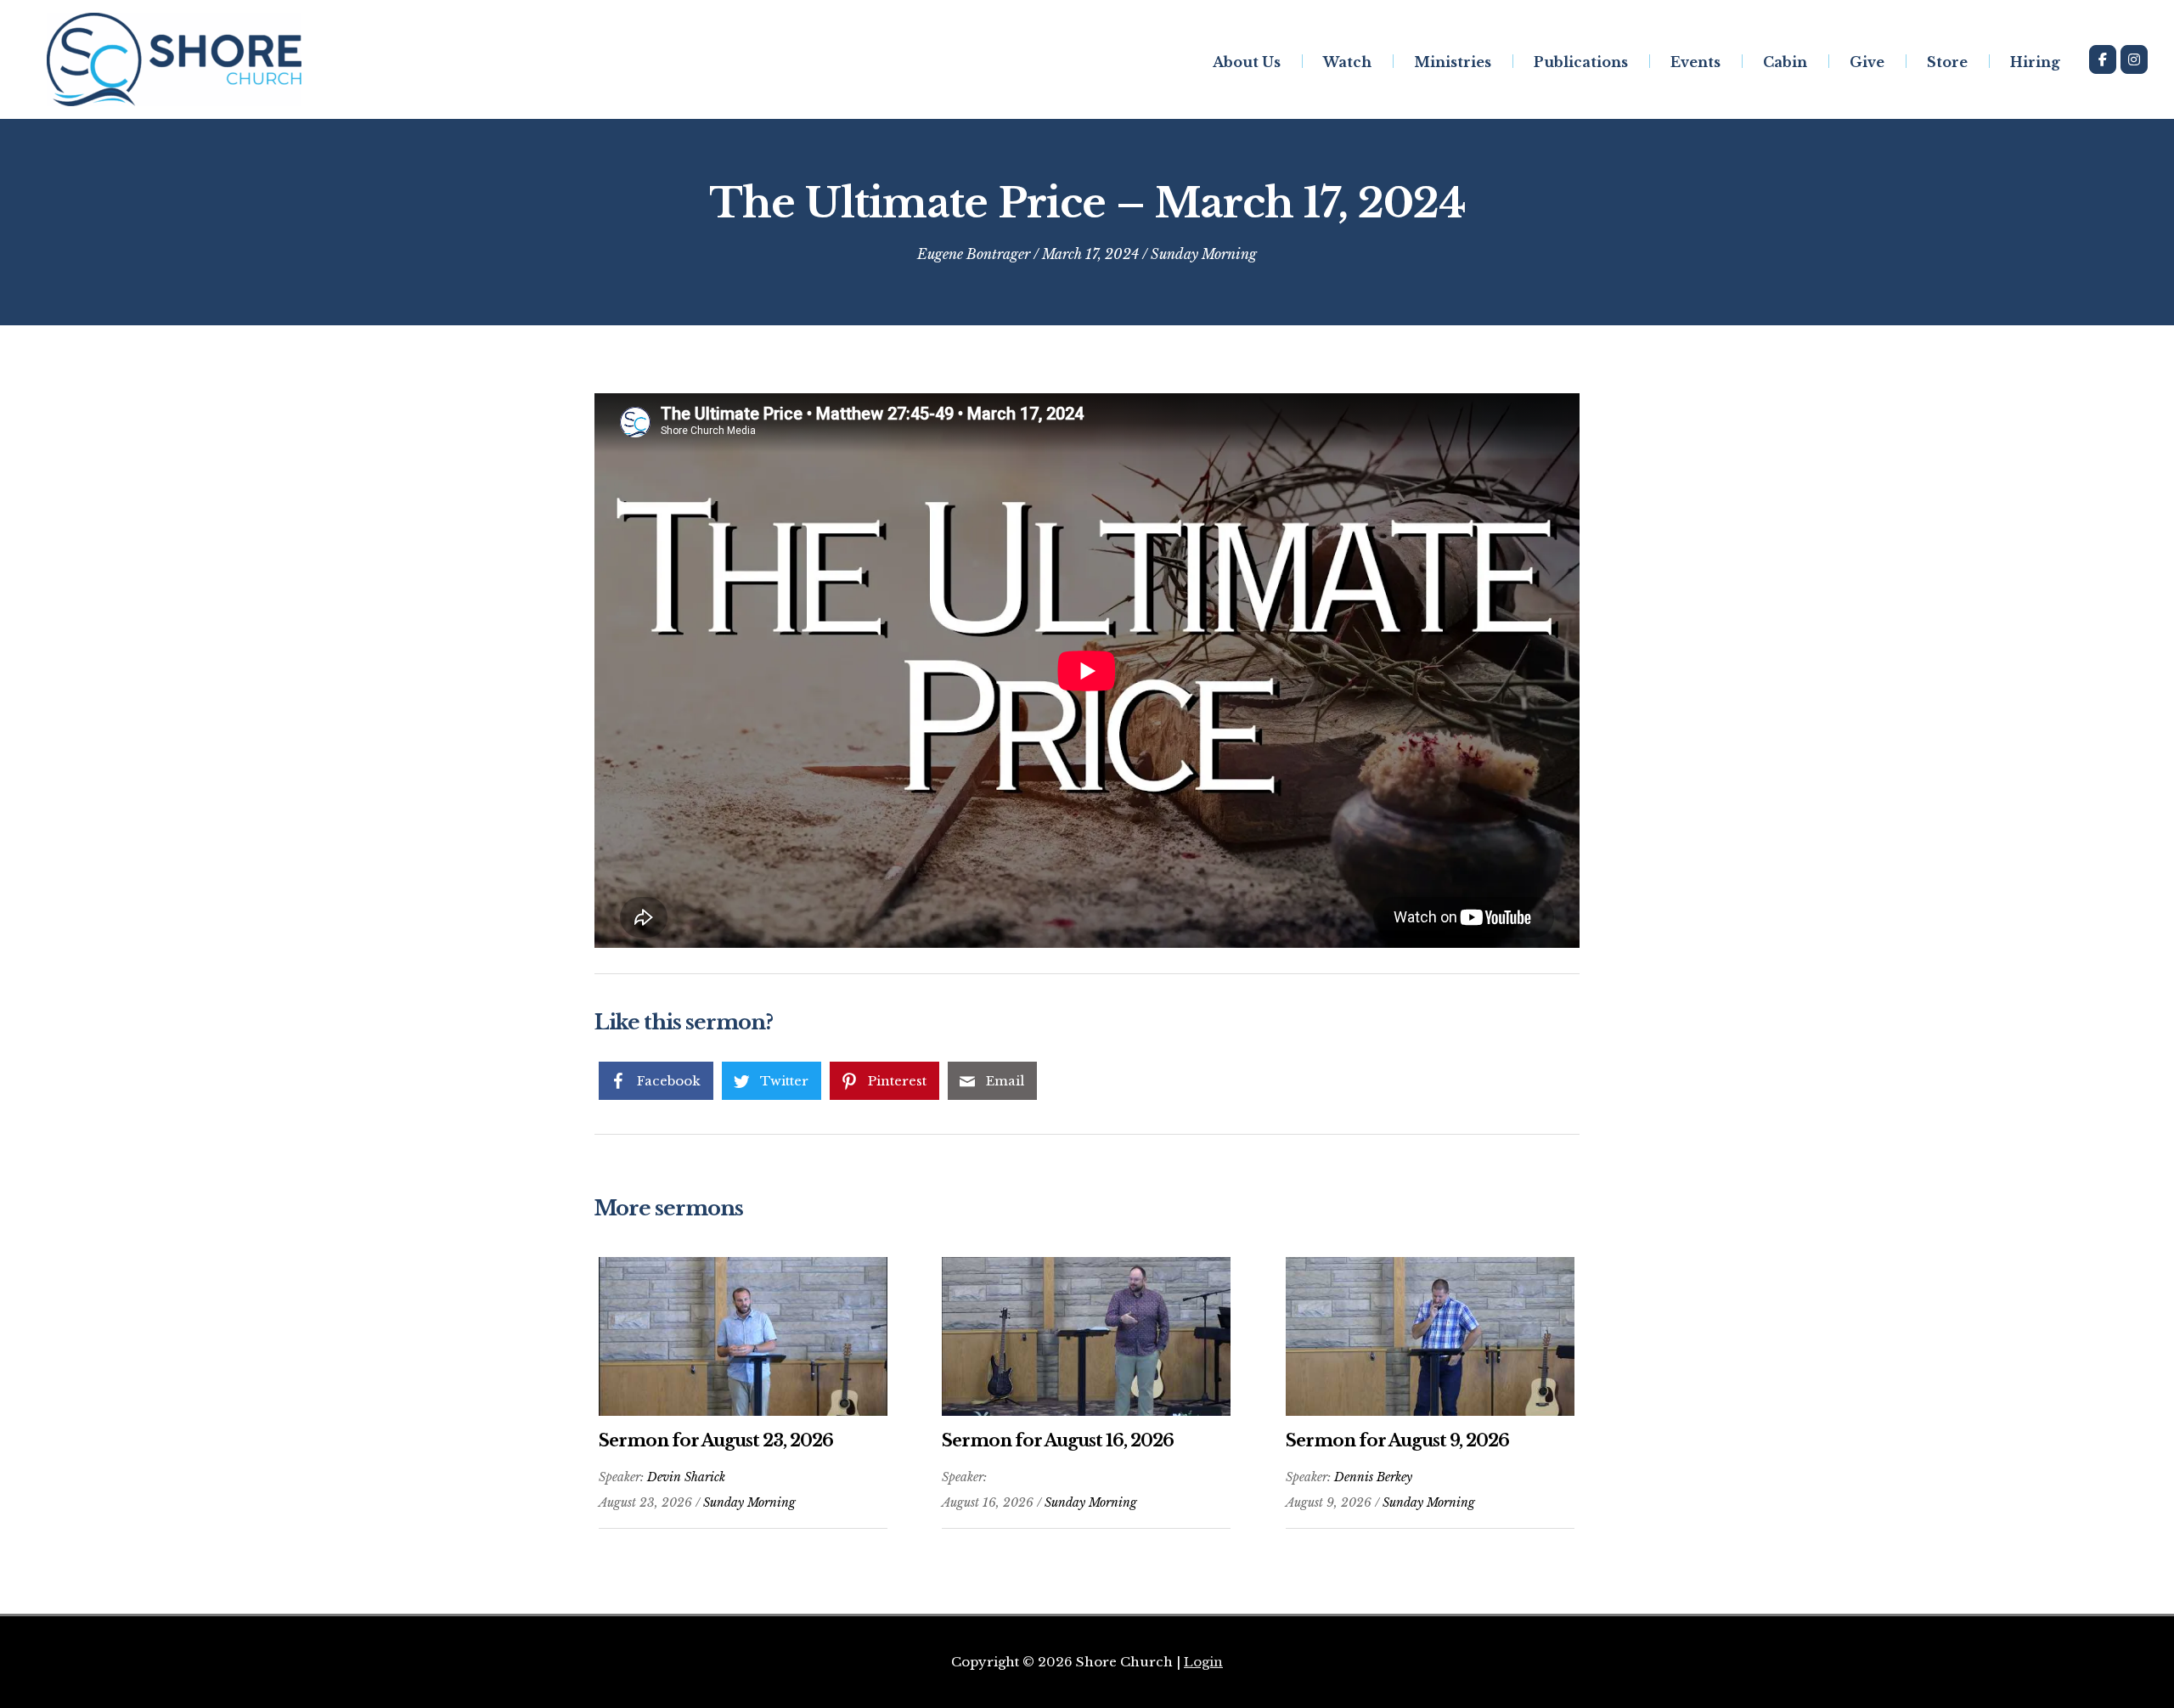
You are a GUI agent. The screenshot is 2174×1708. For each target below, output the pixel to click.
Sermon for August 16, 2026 (1058, 1440)
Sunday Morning (1204, 254)
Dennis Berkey (1373, 1477)
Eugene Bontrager (974, 254)
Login (1203, 1662)
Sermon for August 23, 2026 (716, 1440)
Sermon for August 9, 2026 (1397, 1440)
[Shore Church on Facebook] (2103, 59)
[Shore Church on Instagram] (2134, 59)
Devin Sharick (686, 1477)
